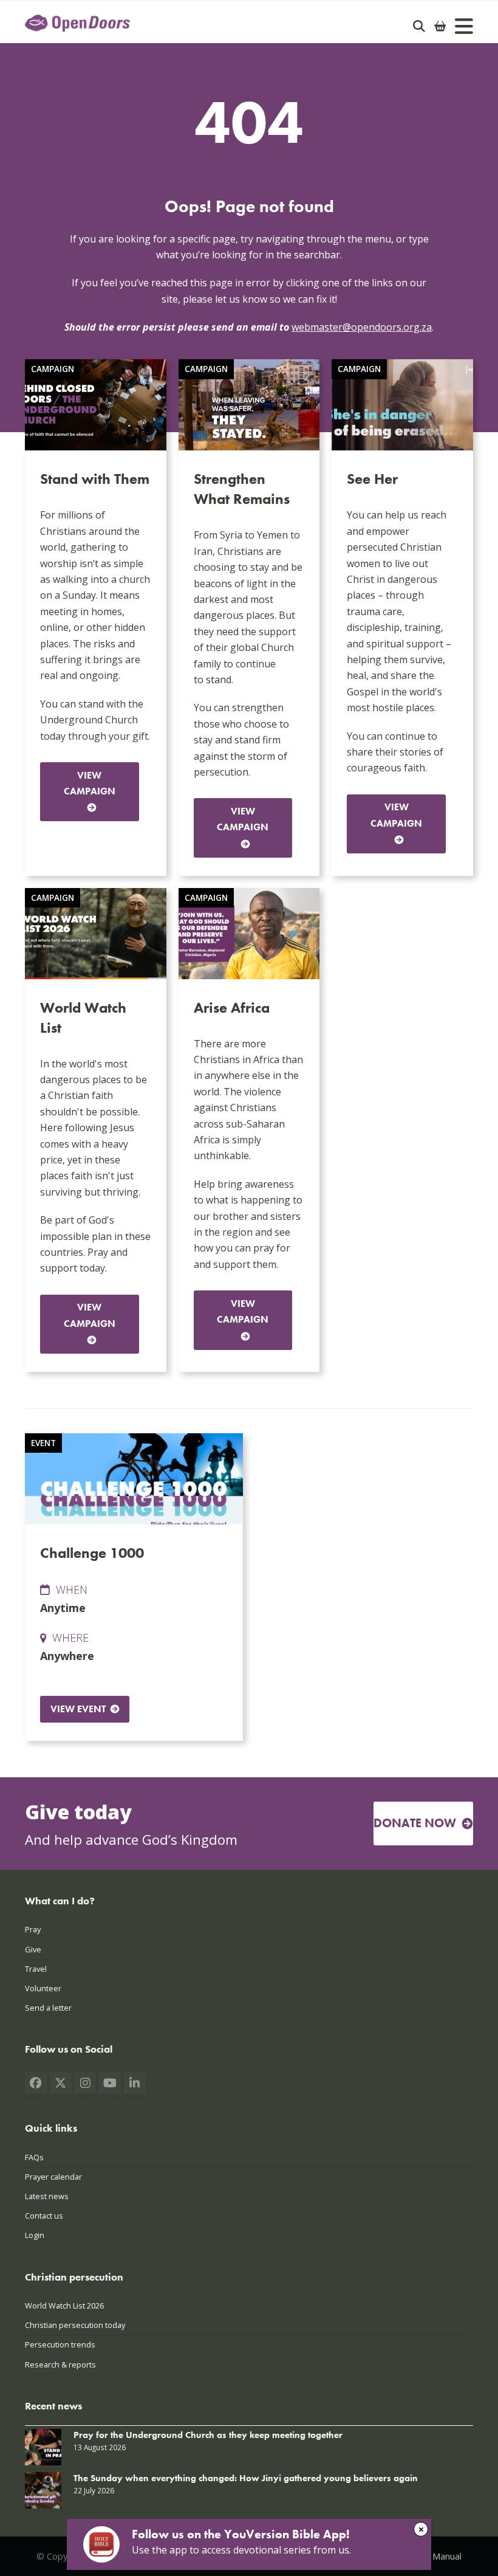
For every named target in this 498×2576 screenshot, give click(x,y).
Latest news (47, 2196)
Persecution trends (60, 2344)
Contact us (44, 2216)
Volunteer (43, 1988)
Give (33, 1949)
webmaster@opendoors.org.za (362, 327)
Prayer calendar (53, 2177)
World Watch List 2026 (64, 2306)
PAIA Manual (436, 2556)
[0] (440, 26)
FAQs (34, 2157)
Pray (33, 1929)
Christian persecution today (75, 2325)
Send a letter (48, 2008)
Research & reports (60, 2364)
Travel (36, 1969)
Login (35, 2235)
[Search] (419, 26)
